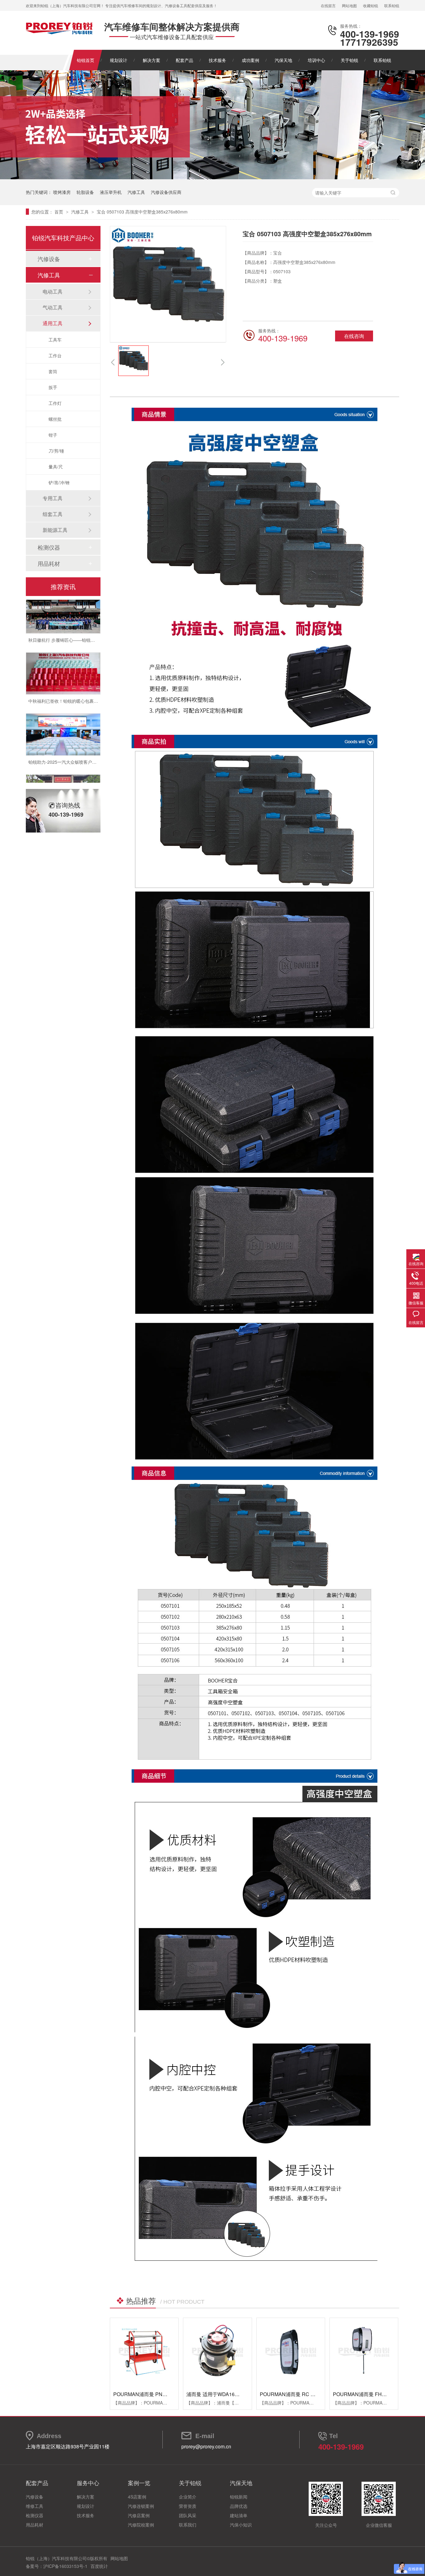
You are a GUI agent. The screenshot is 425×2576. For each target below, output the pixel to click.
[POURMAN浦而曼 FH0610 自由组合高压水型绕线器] (364, 2352)
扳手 (53, 387)
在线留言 (328, 5)
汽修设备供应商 (166, 192)
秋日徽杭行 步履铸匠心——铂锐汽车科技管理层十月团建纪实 (88, 618)
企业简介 (188, 2497)
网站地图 (349, 5)
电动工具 (53, 291)
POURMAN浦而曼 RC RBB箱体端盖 (300, 2394)
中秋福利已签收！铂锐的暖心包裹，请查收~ (71, 679)
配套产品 (184, 60)
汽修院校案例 (141, 2525)
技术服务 (217, 60)
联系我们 (188, 2525)
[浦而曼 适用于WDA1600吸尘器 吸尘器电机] (217, 2352)
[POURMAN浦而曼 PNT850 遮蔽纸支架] (144, 2352)
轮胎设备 (85, 192)
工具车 (55, 340)
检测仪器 (49, 547)
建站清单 (239, 2515)
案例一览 (139, 2483)
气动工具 (53, 307)
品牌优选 (239, 2506)
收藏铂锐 (371, 5)
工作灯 (55, 403)
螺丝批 (55, 419)
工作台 (55, 355)
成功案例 (250, 60)
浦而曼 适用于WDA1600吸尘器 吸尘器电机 (234, 2394)
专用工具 (53, 498)
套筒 (53, 371)
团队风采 (188, 2515)
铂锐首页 (86, 60)
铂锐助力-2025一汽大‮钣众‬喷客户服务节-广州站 (74, 740)
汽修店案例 (139, 2515)
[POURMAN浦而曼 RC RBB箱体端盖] (291, 2352)
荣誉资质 (188, 2506)
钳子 (53, 435)
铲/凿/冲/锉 (59, 482)
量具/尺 (56, 467)
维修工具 (35, 2506)
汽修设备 (49, 259)
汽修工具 (136, 192)
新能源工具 (55, 530)
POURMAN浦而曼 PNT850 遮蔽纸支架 (157, 2394)
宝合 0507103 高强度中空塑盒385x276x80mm (142, 212)
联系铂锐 (392, 5)
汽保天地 (283, 60)
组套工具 (53, 514)
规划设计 (119, 60)
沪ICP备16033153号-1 (65, 2566)
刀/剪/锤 (56, 451)
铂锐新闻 (239, 2497)
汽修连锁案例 (141, 2506)
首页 (59, 212)
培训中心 (316, 60)
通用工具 (53, 323)
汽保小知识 (241, 2525)
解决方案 (152, 60)
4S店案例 (137, 2497)
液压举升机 (111, 192)
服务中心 (88, 2483)
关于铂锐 (349, 60)
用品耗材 (49, 563)
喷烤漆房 (62, 192)
